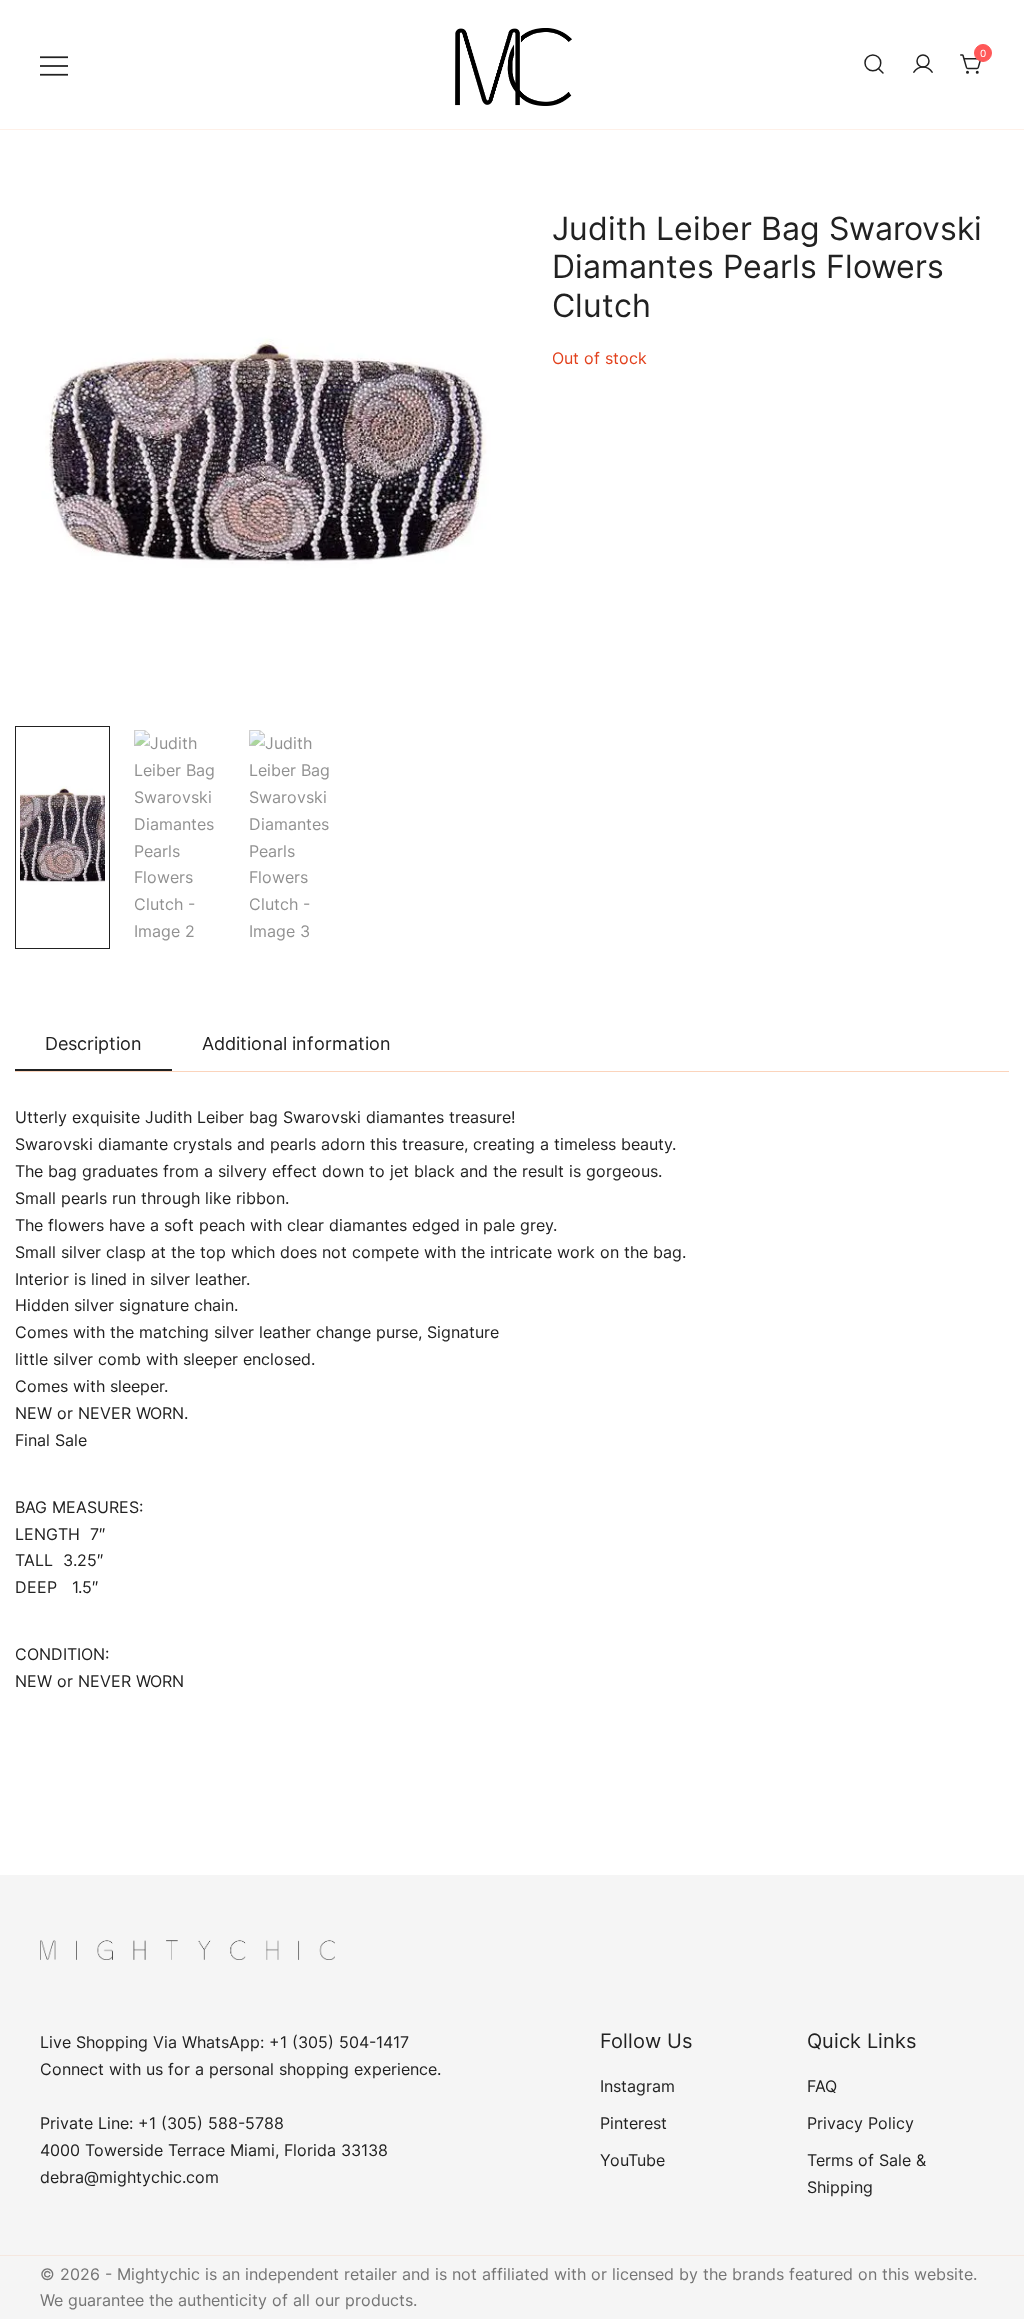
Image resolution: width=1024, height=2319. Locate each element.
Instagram (637, 2086)
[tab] (93, 1045)
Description (93, 1043)
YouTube (632, 2160)
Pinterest (633, 2123)
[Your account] (923, 65)
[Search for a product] (874, 65)
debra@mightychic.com (129, 2177)
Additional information (296, 1043)
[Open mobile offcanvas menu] (54, 64)
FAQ (822, 2086)
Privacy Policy (860, 2123)
